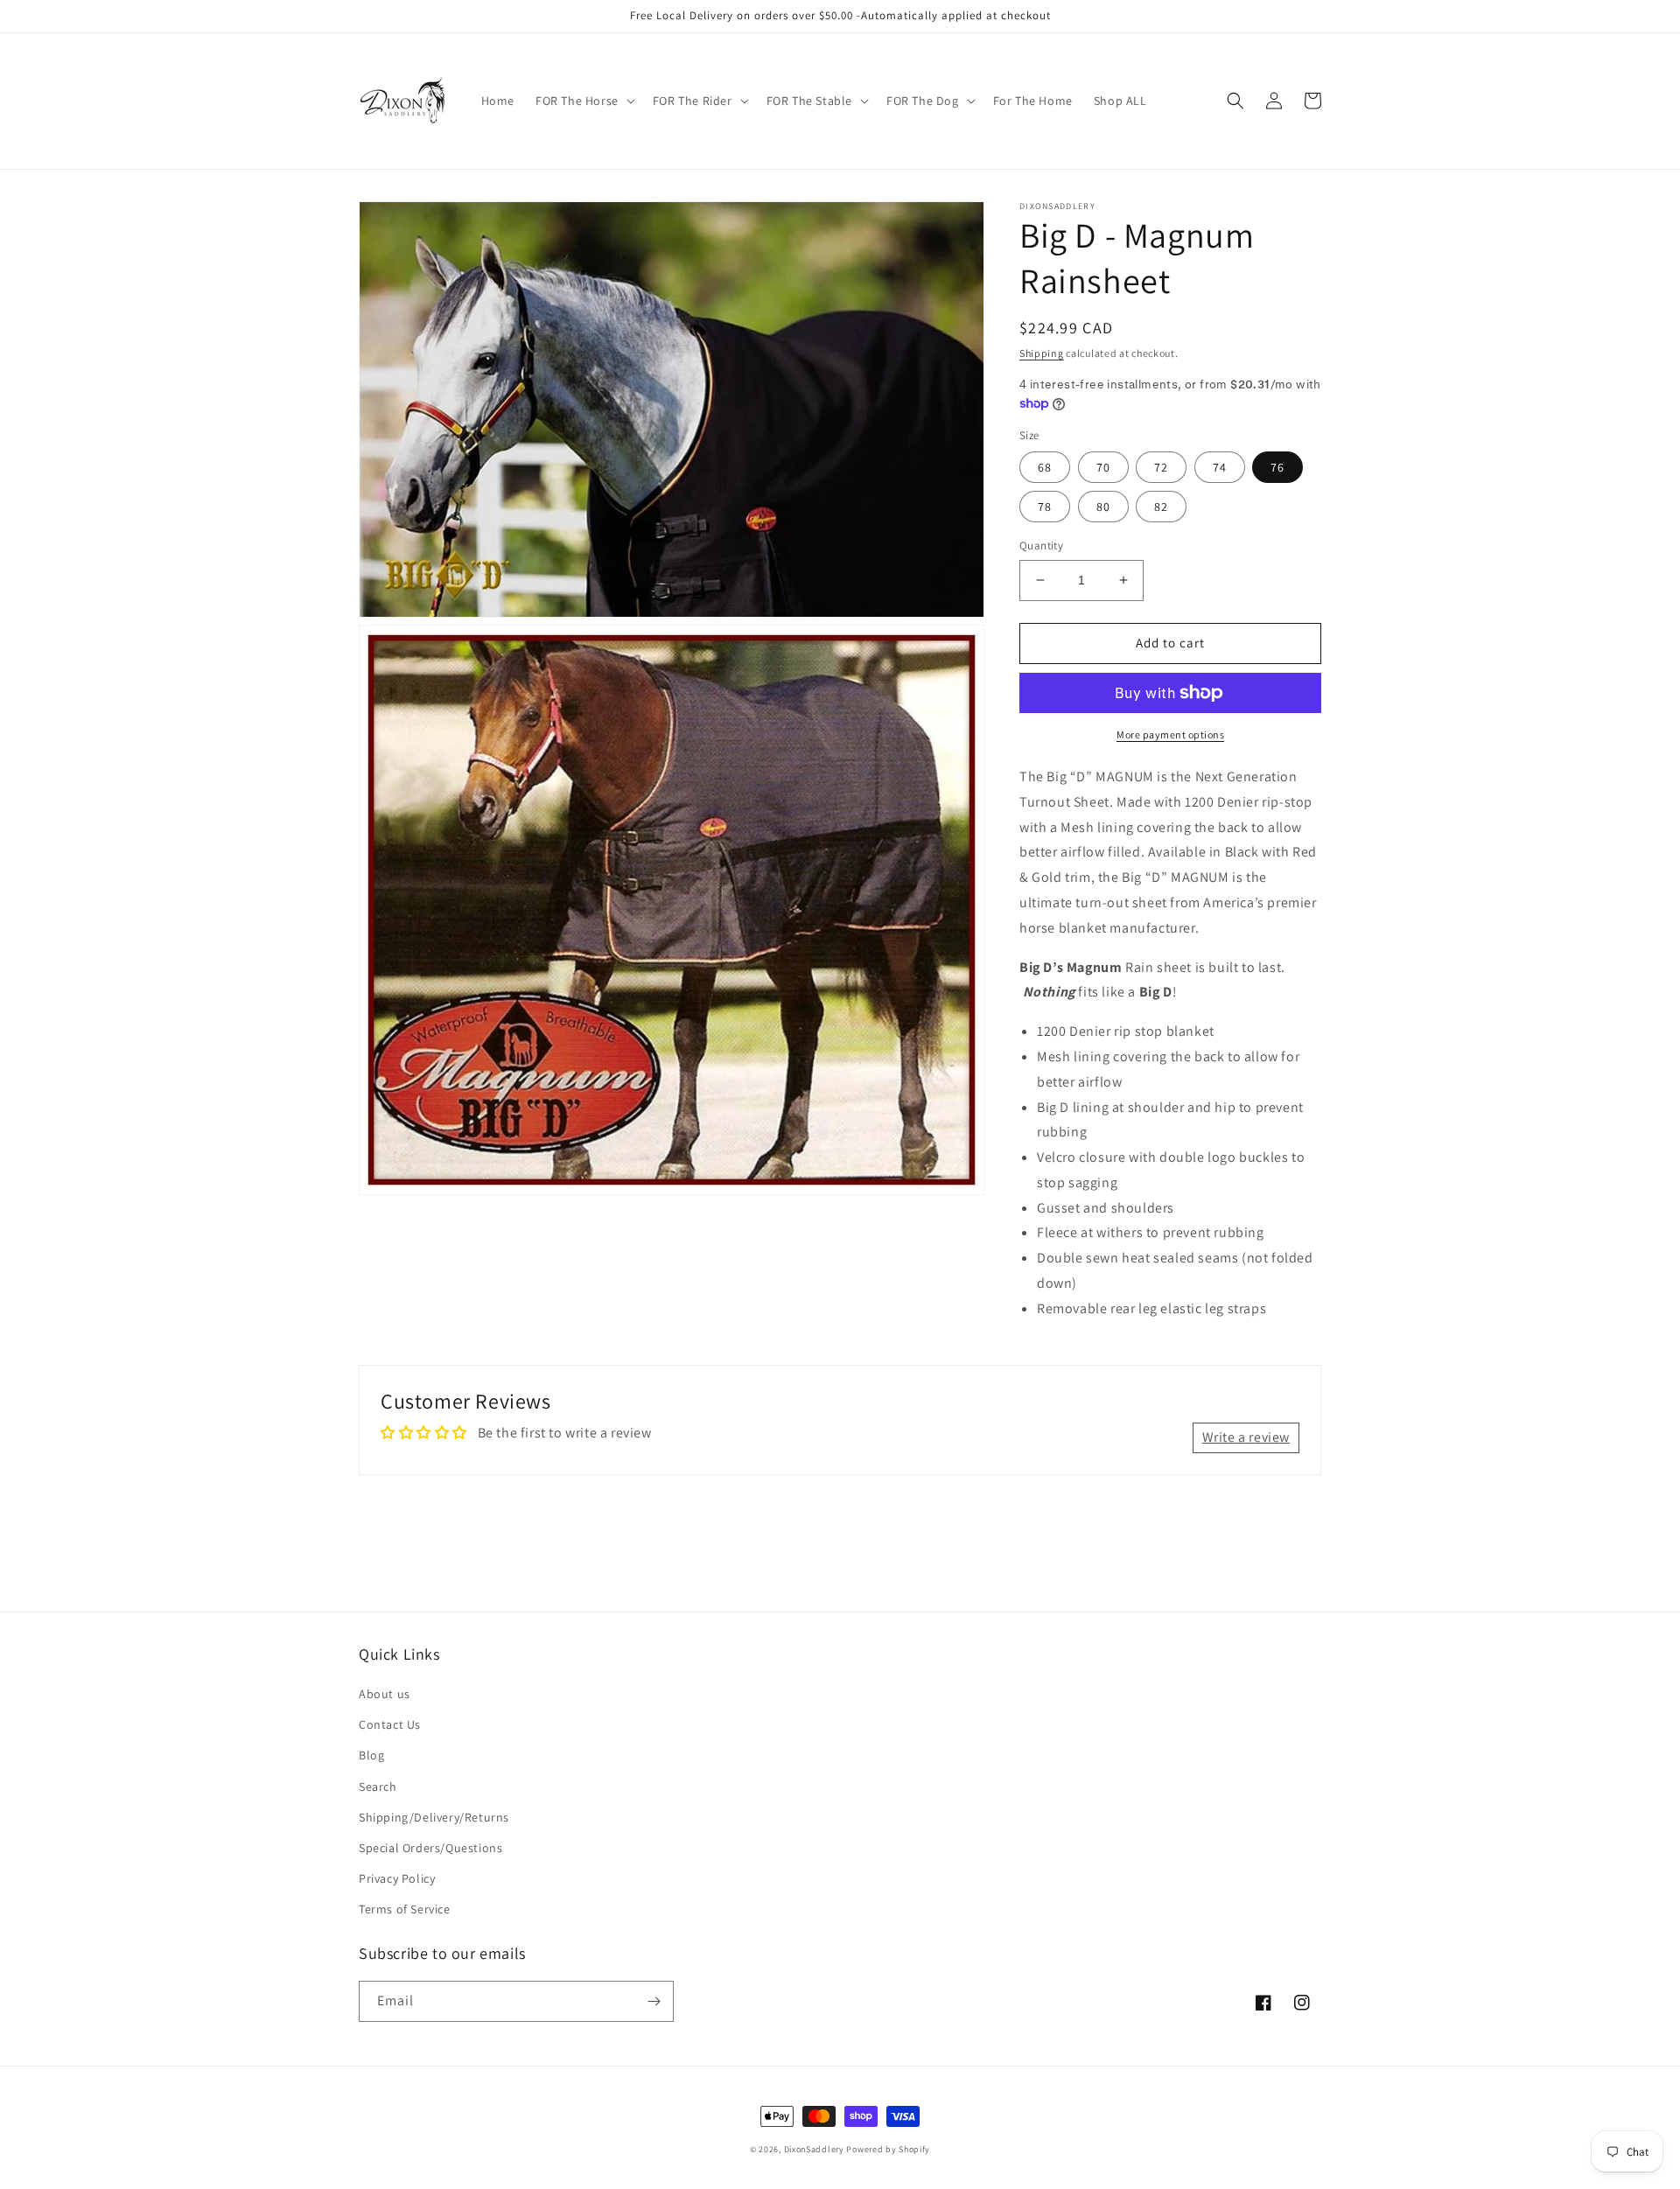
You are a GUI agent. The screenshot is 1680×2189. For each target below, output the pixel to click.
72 (1161, 467)
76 (1277, 467)
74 (1220, 467)
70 (1103, 467)
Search (378, 1787)
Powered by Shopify (888, 2149)
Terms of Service (405, 1909)
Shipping (1042, 353)
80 (1103, 507)
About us (385, 1694)
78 (1045, 507)
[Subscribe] (654, 2001)
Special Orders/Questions (430, 1848)
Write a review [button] (1246, 1437)
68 (1045, 467)
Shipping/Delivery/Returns (434, 1817)
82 (1161, 507)
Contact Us (390, 1724)
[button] (584, 101)
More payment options (1170, 734)
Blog (371, 1755)
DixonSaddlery (814, 2149)
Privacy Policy (397, 1878)
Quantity (1041, 546)
